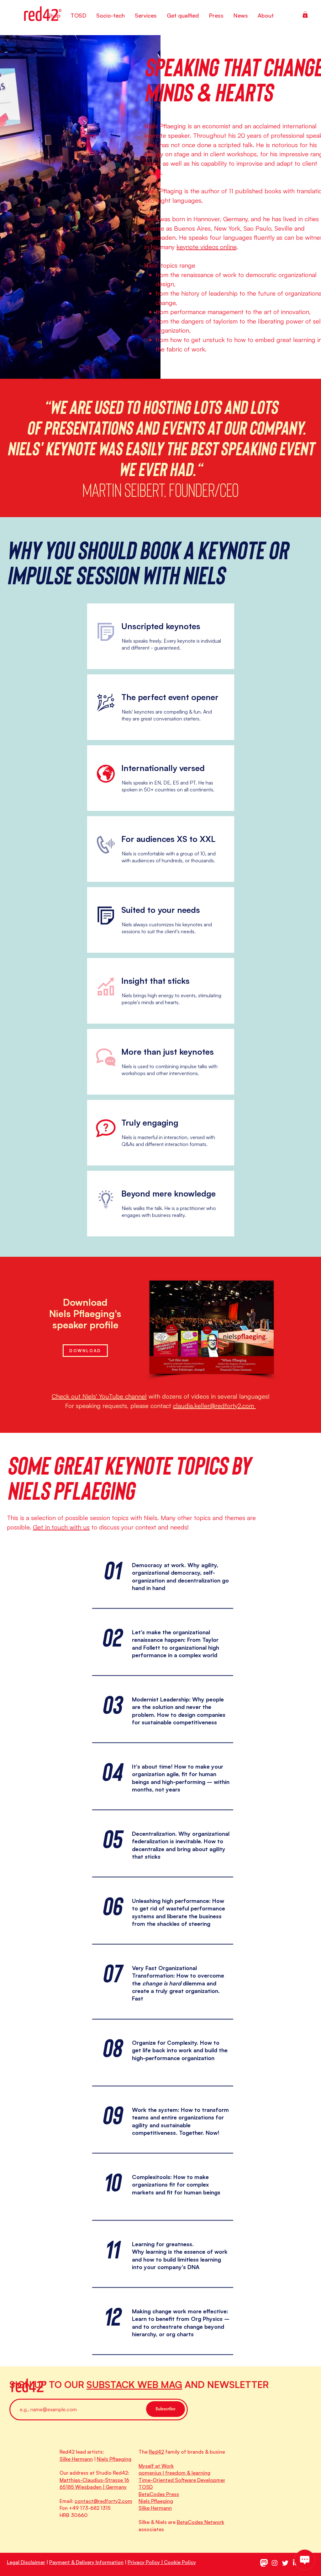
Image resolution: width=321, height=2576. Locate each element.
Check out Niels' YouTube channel (99, 1396)
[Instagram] (275, 2563)
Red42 (156, 2452)
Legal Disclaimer (26, 2562)
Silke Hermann (76, 2459)
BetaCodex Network (200, 2522)
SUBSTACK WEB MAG (134, 2384)
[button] (305, 14)
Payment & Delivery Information (86, 2562)
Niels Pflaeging (114, 2459)
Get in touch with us (61, 1527)
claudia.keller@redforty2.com (214, 1406)
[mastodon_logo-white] (264, 2563)
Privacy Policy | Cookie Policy (162, 2562)
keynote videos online (206, 247)
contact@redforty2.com (103, 2501)
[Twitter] (285, 2563)
